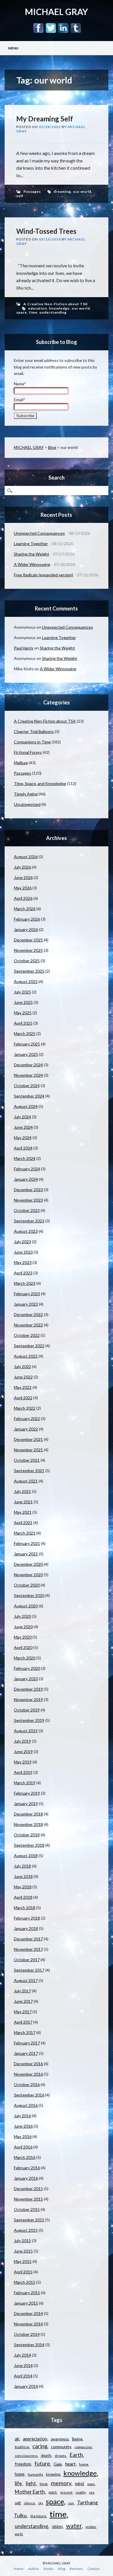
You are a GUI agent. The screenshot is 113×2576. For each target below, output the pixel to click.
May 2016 (23, 2137)
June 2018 (23, 1876)
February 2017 (27, 2043)
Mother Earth (30, 2492)
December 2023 (28, 1190)
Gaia (58, 2464)
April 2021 (23, 1523)
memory (61, 2483)
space (22, 312)
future (42, 2464)
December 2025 (28, 940)
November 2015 (28, 2199)
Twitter (51, 28)
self (20, 196)
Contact (94, 2569)
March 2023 (25, 1283)
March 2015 (25, 2282)
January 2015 (26, 2303)
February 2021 (27, 1543)
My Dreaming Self (45, 119)
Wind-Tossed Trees (46, 231)
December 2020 (28, 1564)
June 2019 (23, 1751)
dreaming (62, 191)
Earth (76, 2455)
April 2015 (23, 2272)
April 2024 (23, 1148)
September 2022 (29, 1346)
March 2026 (25, 909)
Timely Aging (26, 794)
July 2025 (22, 992)
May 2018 (23, 1887)
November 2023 (28, 1200)
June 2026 (23, 877)
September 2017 (29, 1970)
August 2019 (26, 1731)
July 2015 (22, 2241)
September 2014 (29, 2345)
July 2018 (22, 1866)
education (38, 308)
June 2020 (23, 1627)
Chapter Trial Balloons (34, 731)
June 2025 (23, 1002)
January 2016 (26, 2178)
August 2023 (26, 1231)
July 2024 (22, 1117)
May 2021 (23, 1512)
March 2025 (25, 1033)
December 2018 (28, 1814)
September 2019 (29, 1720)
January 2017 (26, 2053)
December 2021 (28, 1439)
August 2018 (26, 1856)
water (74, 2526)
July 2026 (22, 867)
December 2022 (28, 1314)
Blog (52, 447)
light (31, 2483)
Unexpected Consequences (39, 533)
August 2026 (26, 857)
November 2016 (28, 2074)
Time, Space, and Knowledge (40, 783)
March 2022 (25, 1408)
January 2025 (26, 1054)
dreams (61, 2456)
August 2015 (26, 2230)
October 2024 (27, 1086)
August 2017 (26, 1980)
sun (71, 2503)
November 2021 (28, 1450)
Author (34, 2569)
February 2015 (27, 2293)
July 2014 (22, 2355)
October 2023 (27, 1210)
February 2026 (27, 919)
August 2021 (26, 1481)
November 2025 (28, 950)
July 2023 (22, 1242)
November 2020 (28, 1575)
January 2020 (26, 1679)
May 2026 (23, 888)
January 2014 (26, 2386)
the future (38, 2516)
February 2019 (27, 1793)
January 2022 (26, 1429)
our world (82, 191)
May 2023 (23, 1262)
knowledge (59, 308)
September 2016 (29, 2095)
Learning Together (31, 544)
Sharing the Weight (32, 554)
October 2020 (27, 1585)
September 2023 (29, 1221)
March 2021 (25, 1533)
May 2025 (23, 1013)
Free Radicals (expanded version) (43, 575)
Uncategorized (27, 804)
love (44, 2484)
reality (81, 2492)
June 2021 (23, 1502)
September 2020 (29, 1595)
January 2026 (26, 929)
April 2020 (23, 1647)
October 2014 (27, 2334)
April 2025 (23, 1023)
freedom (23, 2464)
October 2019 (27, 1710)
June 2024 (23, 1127)
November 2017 (28, 1949)
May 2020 (23, 1637)
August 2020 (26, 1606)
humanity (35, 2474)
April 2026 (23, 898)
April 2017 (23, 2022)
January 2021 (26, 1554)
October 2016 (27, 2084)
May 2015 (23, 2261)
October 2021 (27, 1460)
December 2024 (28, 1065)
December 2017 (28, 1939)
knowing (53, 2474)
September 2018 (29, 1845)
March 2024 (25, 1158)
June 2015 (23, 2251)
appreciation (35, 2439)
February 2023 (27, 1294)
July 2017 (22, 1991)
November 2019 (28, 1699)
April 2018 (23, 1897)
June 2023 (23, 1252)
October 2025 (27, 961)
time (33, 312)
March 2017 (25, 2032)
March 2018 (25, 1908)
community (61, 2447)
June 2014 (23, 2365)
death (46, 2455)
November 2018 (28, 1824)
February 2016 (27, 2168)
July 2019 (22, 1741)
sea (92, 2492)
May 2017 (23, 2012)
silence (29, 2503)
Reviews (76, 2569)
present (66, 2492)
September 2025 (29, 971)
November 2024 (28, 1075)
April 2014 (23, 2376)
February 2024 (27, 1169)
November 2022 (28, 1325)
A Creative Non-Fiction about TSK (56, 304)
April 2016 (23, 2147)
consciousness (26, 2456)
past (53, 2492)
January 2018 (26, 1928)
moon (91, 2484)
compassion (83, 2447)
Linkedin (63, 28)
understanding (53, 312)
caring (40, 2446)
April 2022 (23, 1398)
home (84, 2464)
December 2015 (28, 2189)
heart (70, 2464)
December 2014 (28, 2313)
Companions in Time (32, 742)
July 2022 (22, 1366)
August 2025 (26, 981)
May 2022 (23, 1387)
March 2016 (25, 2157)
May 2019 (23, 1762)
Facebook (38, 28)
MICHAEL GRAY (57, 12)
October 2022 (27, 1335)
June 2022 (23, 1377)
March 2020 (25, 1658)
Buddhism (22, 2447)
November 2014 (28, 2324)
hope (20, 2474)
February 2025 (27, 1044)
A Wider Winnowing (32, 564)
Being (77, 2439)
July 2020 (22, 1616)
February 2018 (27, 1918)
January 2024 (26, 1179)
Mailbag (21, 763)
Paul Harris (24, 648)
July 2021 (22, 1491)
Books (49, 2569)
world (19, 2534)
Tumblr (76, 28)
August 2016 (26, 2105)
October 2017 (27, 1960)
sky (40, 2503)
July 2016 (22, 2116)
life (18, 2483)
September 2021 (29, 1471)
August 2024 (26, 1106)
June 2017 (23, 2001)
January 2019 (26, 1804)
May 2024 (23, 1138)
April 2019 (23, 1772)
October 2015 (27, 2209)
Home (19, 2569)
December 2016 (28, 2064)
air (17, 2439)
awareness (60, 2439)
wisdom (91, 2527)
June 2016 (23, 2126)
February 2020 (27, 1668)
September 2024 (29, 1096)
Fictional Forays (28, 752)
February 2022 (27, 1419)
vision (57, 2526)
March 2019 (25, 1783)
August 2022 (26, 1356)
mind (79, 2484)
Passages (32, 191)
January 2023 (26, 1304)
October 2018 (27, 1835)
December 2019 (28, 1689)
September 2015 (29, 2220)
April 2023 (23, 1273)
